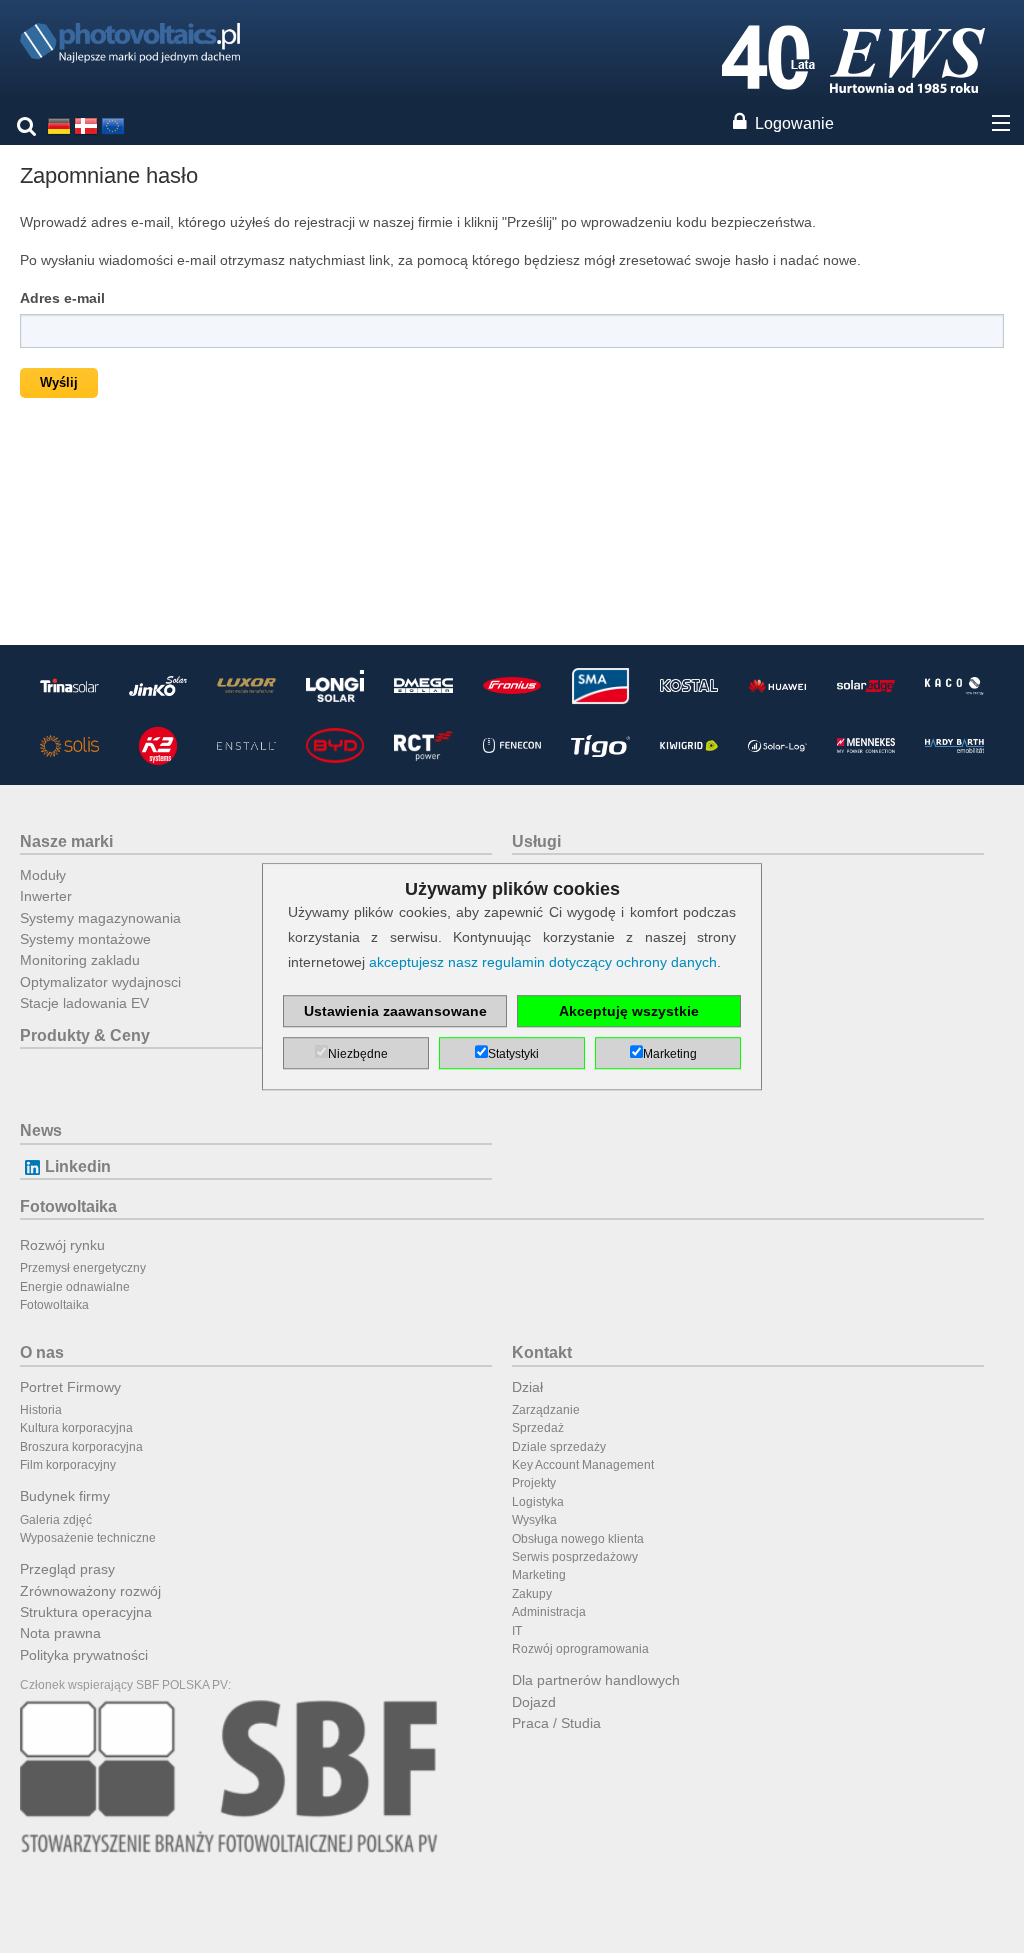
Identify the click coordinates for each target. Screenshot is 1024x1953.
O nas (42, 1352)
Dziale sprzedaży (559, 1447)
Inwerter (46, 896)
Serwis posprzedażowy (575, 1557)
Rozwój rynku (62, 1245)
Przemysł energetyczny (83, 1268)
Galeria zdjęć (56, 1520)
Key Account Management (583, 1465)
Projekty (534, 1483)
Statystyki (513, 1054)
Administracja (549, 1612)
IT (517, 1631)
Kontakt (542, 1352)
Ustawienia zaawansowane (395, 1011)
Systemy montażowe (85, 939)
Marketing (539, 1575)
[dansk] (86, 124)
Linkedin (78, 1166)
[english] (113, 124)
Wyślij (59, 382)
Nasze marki (66, 841)
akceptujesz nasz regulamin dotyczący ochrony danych (543, 962)
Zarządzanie (546, 1410)
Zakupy (532, 1594)
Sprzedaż (538, 1428)
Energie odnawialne (75, 1287)
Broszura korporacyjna (81, 1447)
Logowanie (794, 123)
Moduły (43, 875)
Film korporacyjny (68, 1465)
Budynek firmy (65, 1496)
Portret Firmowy (70, 1387)
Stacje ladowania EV (84, 1003)
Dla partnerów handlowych (596, 1680)
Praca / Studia (556, 1723)
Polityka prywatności (84, 1655)
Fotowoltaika (68, 1206)
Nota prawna (60, 1633)
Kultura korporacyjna (76, 1428)
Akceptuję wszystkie (629, 1011)
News (41, 1130)
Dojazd (534, 1702)
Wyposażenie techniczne (88, 1538)
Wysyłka (534, 1520)
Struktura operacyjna (86, 1612)
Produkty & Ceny (85, 1035)
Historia (41, 1410)
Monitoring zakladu (80, 960)
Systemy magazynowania (100, 918)
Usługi (536, 841)
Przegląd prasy (67, 1569)
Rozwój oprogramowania (580, 1649)
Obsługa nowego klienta (578, 1539)
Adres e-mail (62, 298)
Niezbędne (358, 1054)
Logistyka (538, 1502)
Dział (527, 1387)
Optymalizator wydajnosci (100, 982)
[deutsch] (59, 124)
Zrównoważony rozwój (90, 1591)
